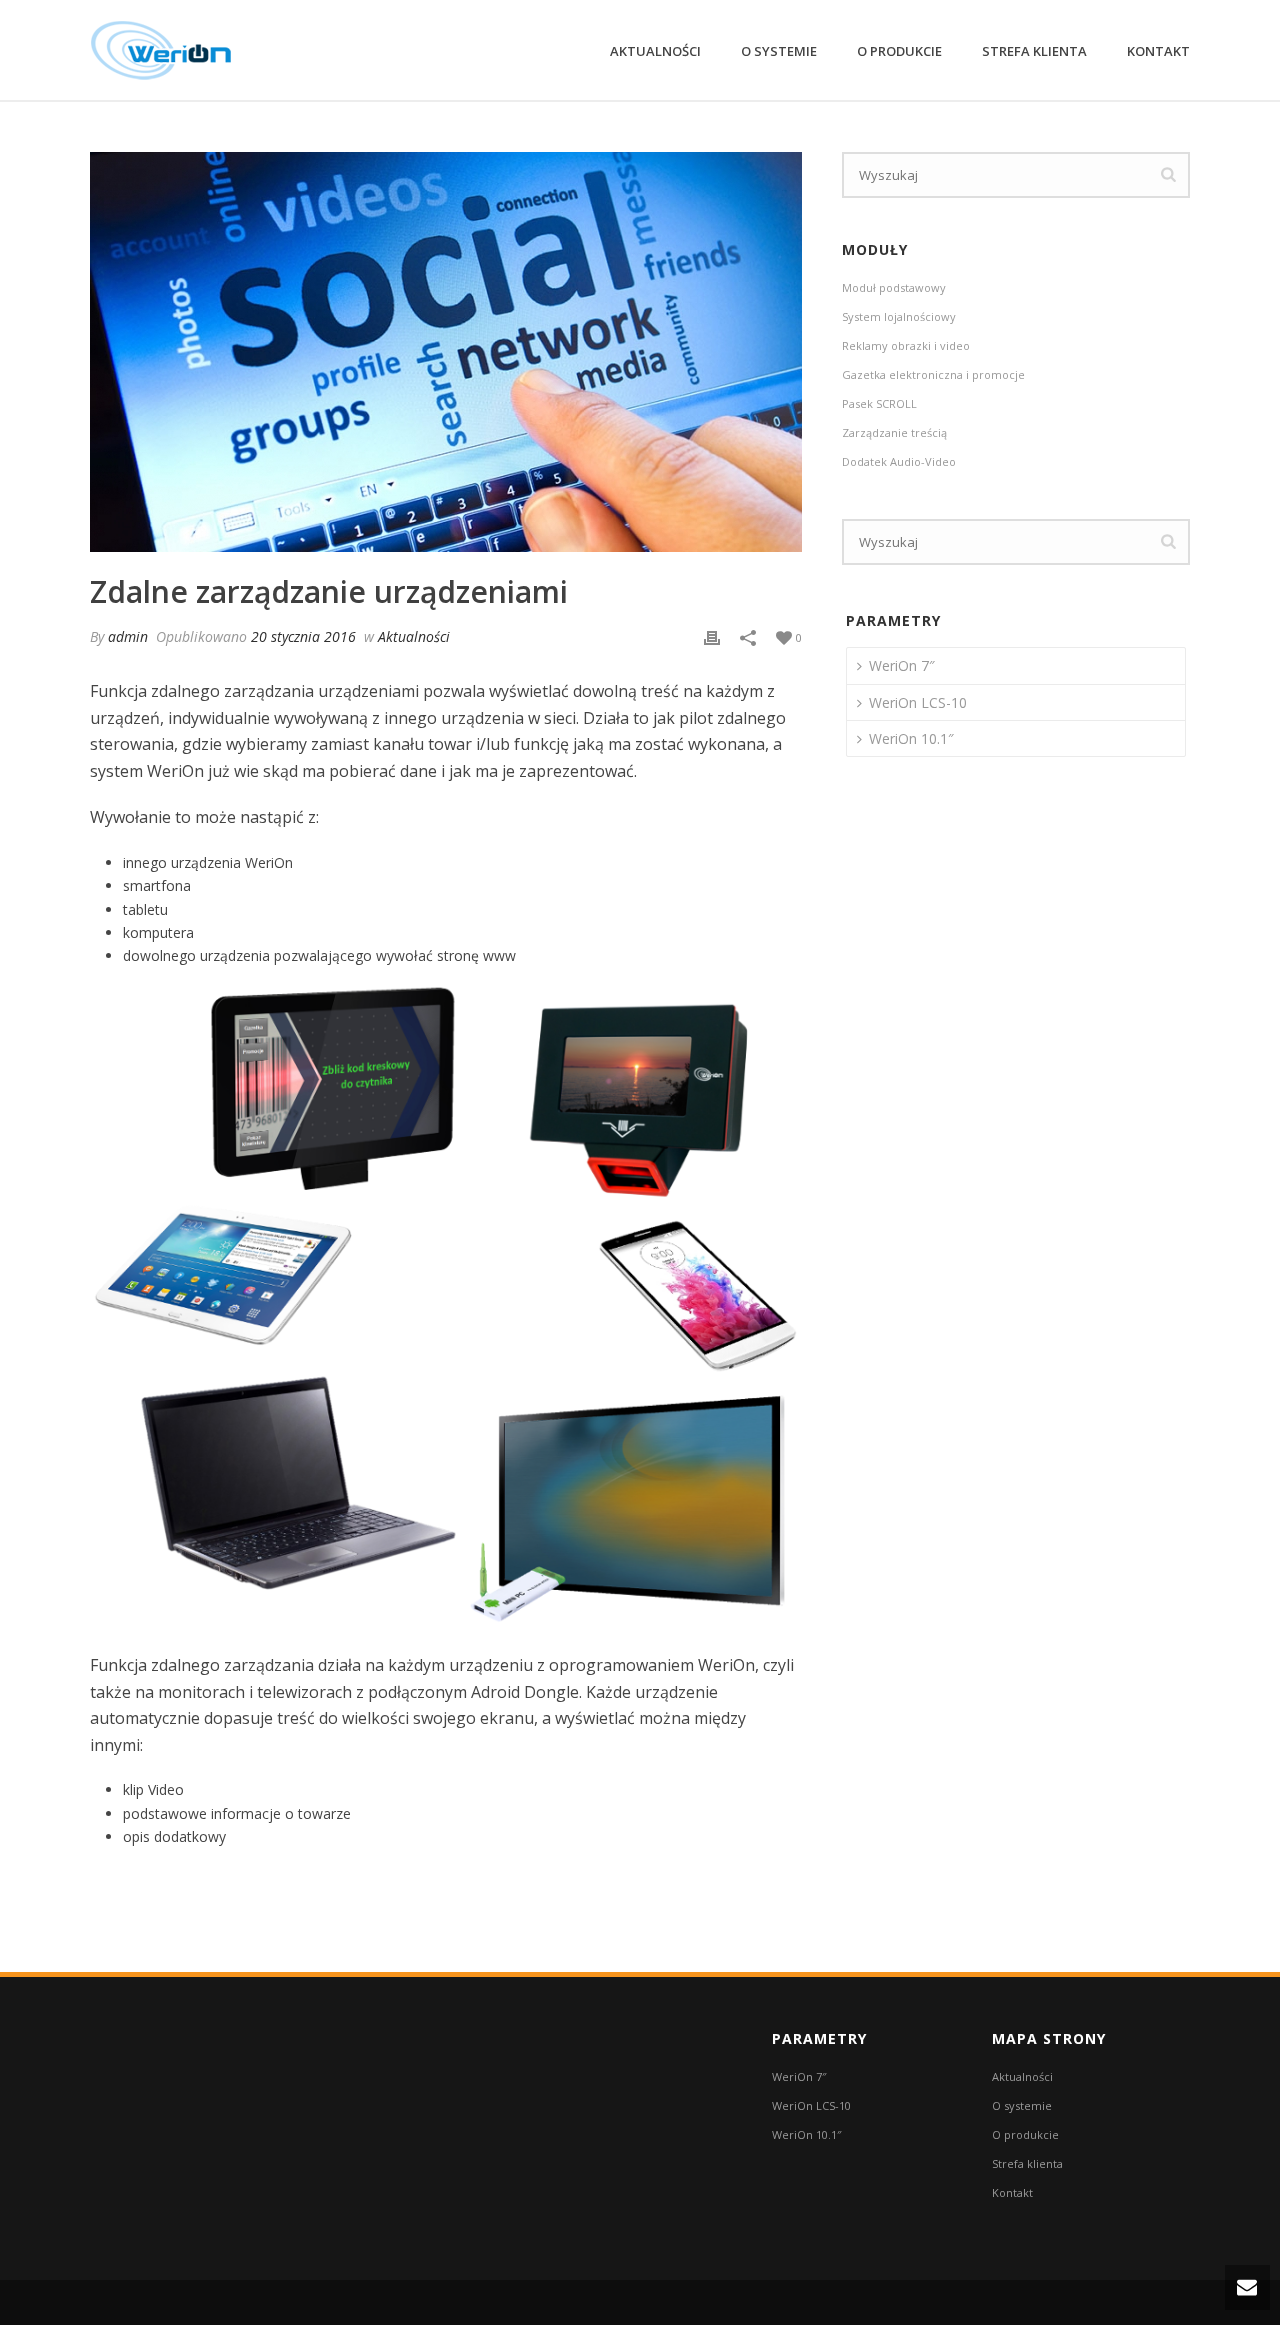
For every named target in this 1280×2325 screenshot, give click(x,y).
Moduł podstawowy (894, 287)
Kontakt (1158, 51)
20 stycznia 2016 (303, 636)
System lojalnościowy (899, 316)
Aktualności (655, 51)
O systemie (779, 51)
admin (128, 636)
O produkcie (899, 51)
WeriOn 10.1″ (911, 738)
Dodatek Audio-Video (899, 461)
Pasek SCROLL (879, 403)
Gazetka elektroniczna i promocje (933, 374)
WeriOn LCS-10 (918, 702)
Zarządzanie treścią (894, 432)
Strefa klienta (1034, 51)
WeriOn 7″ (902, 665)
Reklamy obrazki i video (906, 345)
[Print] (712, 636)
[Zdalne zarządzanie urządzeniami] (446, 352)
